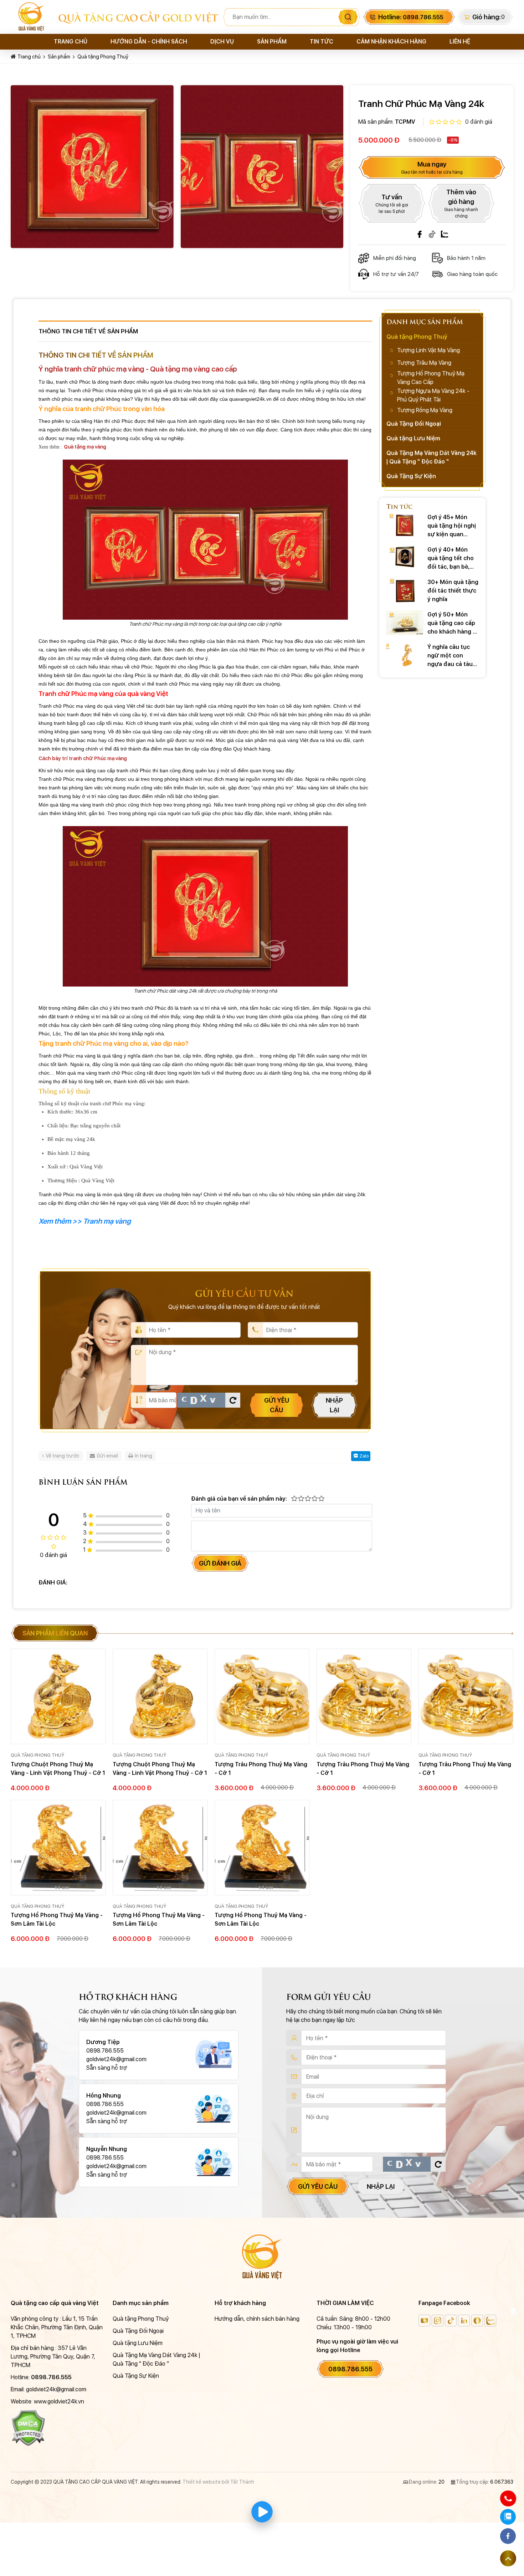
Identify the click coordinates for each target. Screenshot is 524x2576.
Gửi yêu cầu (277, 1405)
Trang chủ (71, 42)
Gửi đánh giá (220, 1563)
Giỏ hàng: (486, 17)
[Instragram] (438, 2321)
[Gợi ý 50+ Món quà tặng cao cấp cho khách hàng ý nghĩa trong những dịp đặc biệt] (405, 623)
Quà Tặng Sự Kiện (411, 476)
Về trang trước (63, 1456)
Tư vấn (392, 204)
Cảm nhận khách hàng (391, 42)
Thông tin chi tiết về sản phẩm (88, 331)
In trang (143, 1456)
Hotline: (411, 17)
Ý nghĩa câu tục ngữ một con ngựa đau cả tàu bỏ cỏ (450, 656)
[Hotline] (508, 2498)
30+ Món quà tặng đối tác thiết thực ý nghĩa (453, 591)
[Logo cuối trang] (262, 2256)
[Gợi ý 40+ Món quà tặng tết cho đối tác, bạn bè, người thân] (405, 558)
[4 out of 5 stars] (314, 1499)
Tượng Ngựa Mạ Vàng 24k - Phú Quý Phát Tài (433, 395)
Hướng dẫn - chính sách (149, 42)
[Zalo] (445, 234)
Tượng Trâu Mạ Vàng (424, 363)
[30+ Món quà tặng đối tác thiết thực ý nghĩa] (405, 590)
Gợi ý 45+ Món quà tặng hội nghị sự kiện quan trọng (452, 526)
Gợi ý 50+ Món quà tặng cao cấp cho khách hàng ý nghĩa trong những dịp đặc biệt (452, 624)
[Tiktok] (432, 234)
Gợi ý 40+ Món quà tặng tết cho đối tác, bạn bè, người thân (451, 559)
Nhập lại (334, 1405)
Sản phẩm (272, 42)
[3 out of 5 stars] (307, 1499)
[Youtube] (424, 2321)
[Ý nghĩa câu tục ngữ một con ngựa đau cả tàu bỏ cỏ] (405, 655)
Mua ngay (432, 168)
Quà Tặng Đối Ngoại (414, 424)
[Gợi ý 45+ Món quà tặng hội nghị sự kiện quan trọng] (405, 525)
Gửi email (107, 1456)
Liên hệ (460, 42)
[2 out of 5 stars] (301, 1499)
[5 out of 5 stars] (321, 1499)
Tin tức (322, 42)
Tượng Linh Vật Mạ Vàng (428, 350)
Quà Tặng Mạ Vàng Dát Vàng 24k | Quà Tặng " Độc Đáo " (431, 457)
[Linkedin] (464, 2321)
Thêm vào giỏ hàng (461, 203)
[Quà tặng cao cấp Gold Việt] (34, 17)
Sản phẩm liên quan (55, 1633)
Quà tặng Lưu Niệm (413, 438)
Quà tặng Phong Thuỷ (103, 57)
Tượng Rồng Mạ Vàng (425, 410)
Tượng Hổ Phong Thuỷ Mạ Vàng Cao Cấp (431, 378)
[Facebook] (420, 234)
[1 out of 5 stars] (294, 1499)
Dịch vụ (222, 42)
